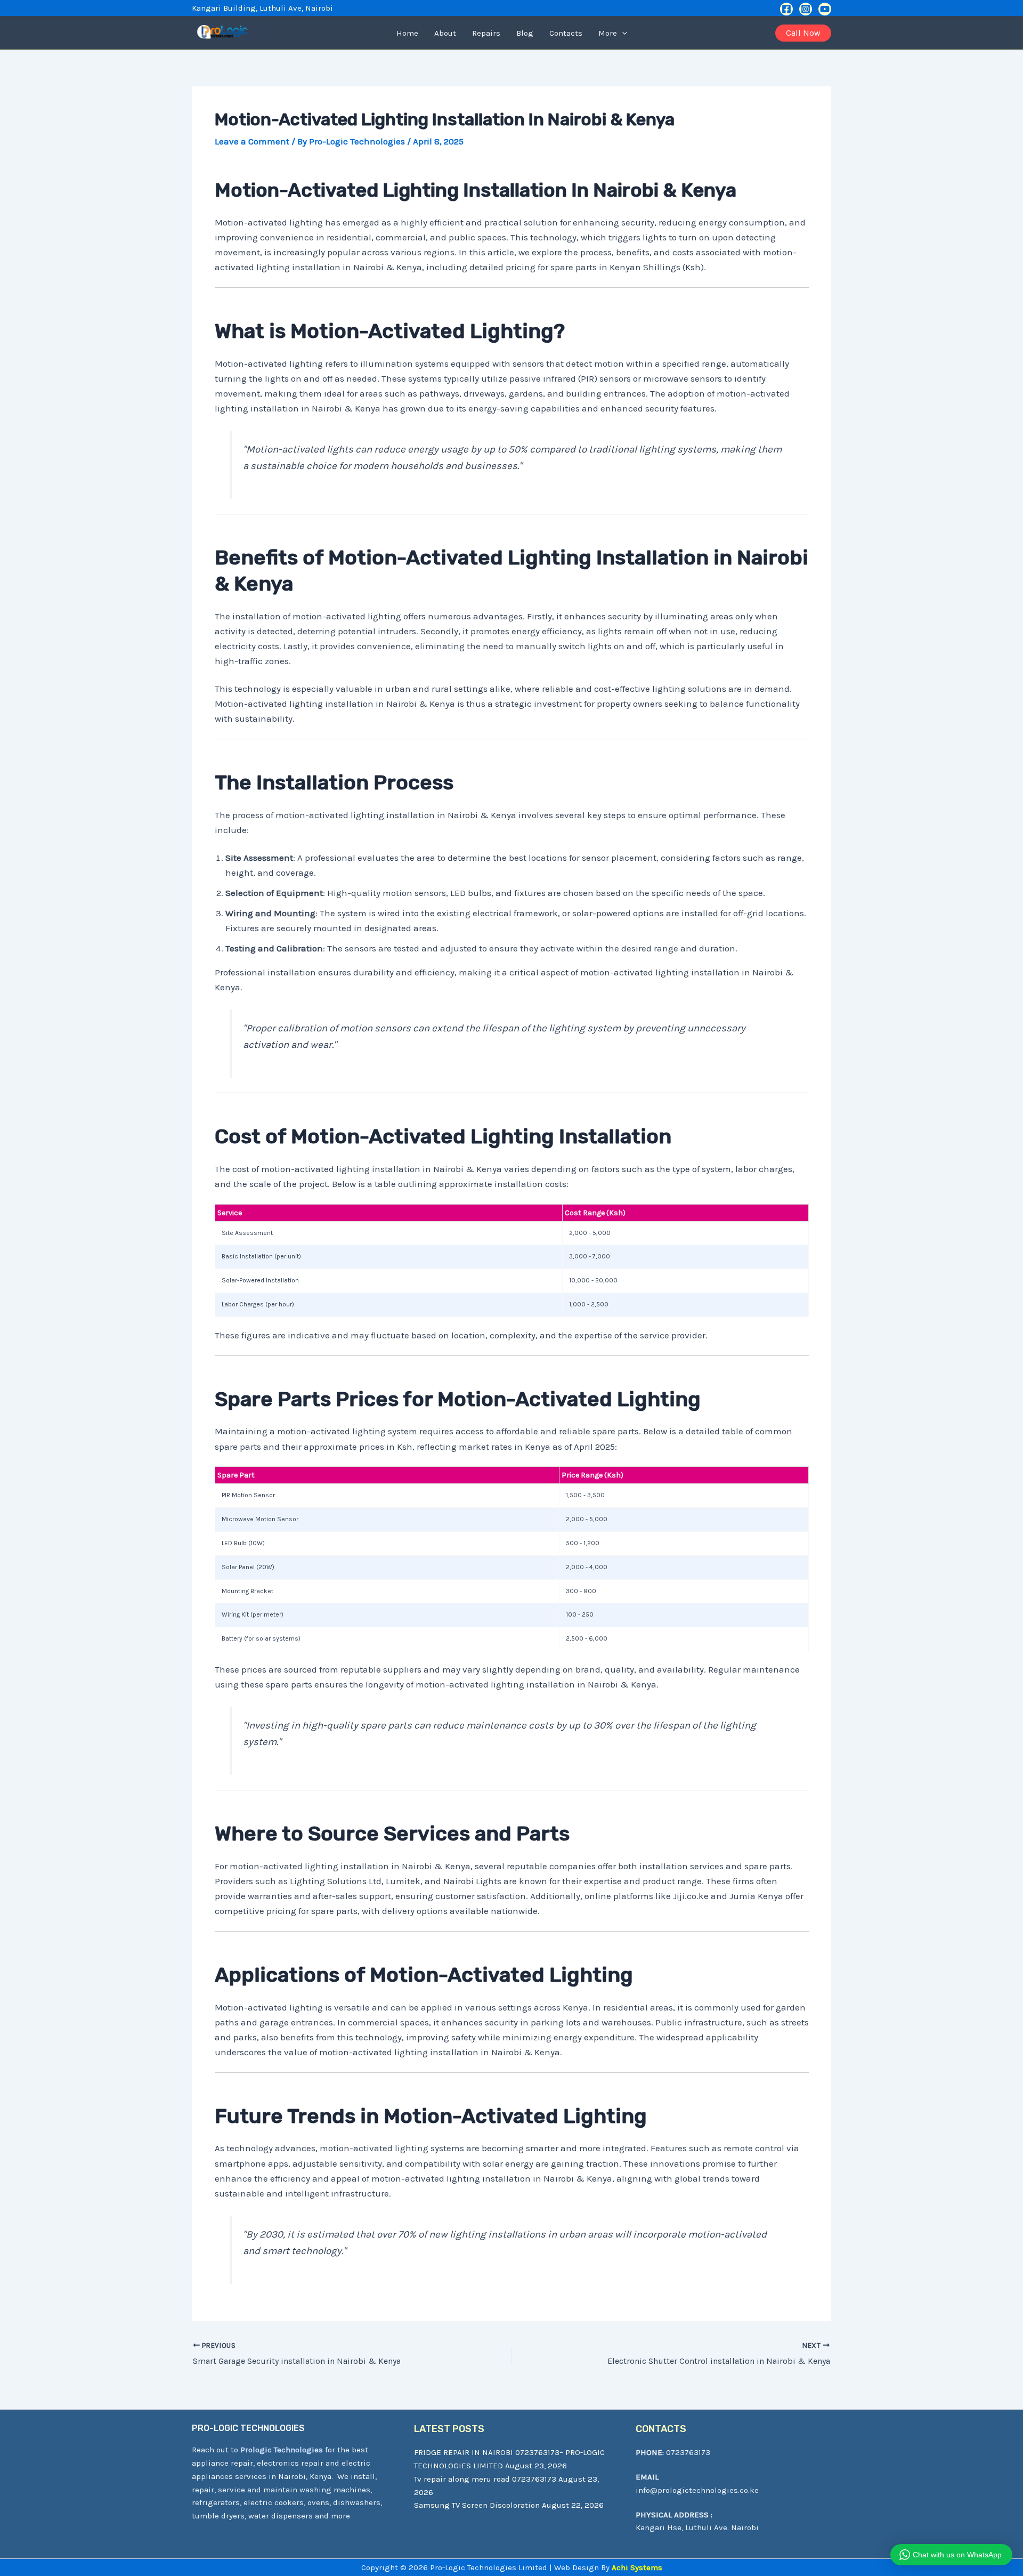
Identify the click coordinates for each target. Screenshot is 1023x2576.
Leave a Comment (252, 141)
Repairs (486, 33)
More (608, 33)
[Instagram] (806, 9)
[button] (622, 33)
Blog (525, 33)
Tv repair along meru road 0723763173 (485, 2479)
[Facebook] (786, 9)
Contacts (566, 33)
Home (407, 33)
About (445, 33)
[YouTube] (825, 9)
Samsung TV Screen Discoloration (477, 2505)
